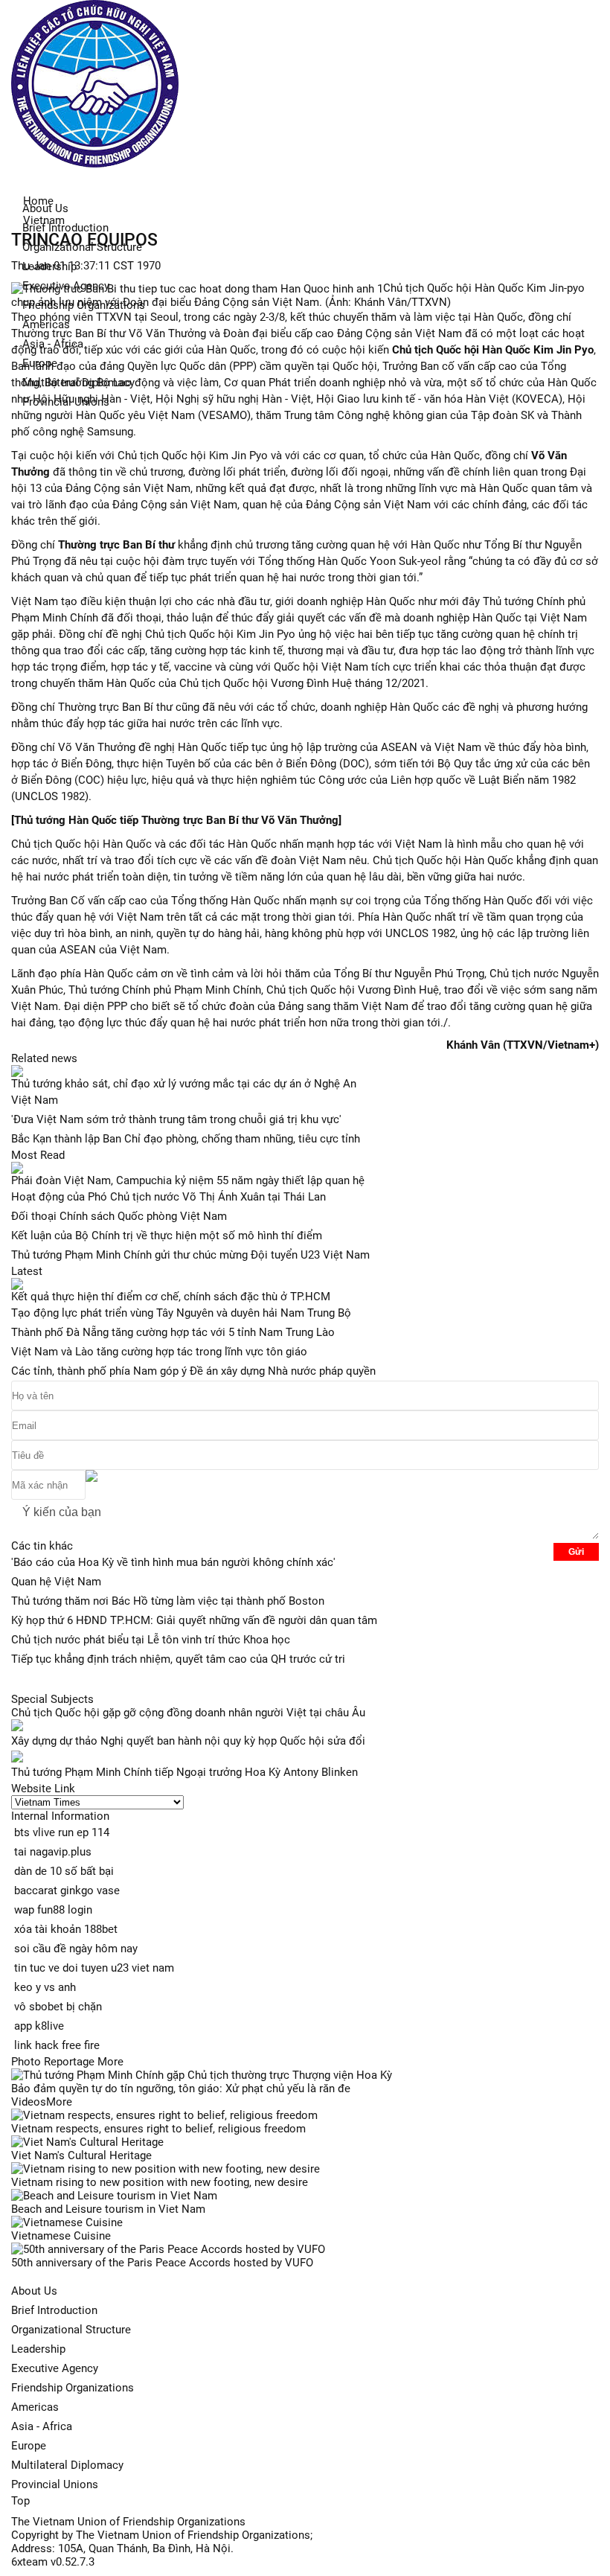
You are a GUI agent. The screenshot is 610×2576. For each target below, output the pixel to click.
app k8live (39, 2026)
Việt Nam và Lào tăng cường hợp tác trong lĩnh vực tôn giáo (159, 1352)
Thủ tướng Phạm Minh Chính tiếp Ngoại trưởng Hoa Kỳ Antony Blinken (184, 1772)
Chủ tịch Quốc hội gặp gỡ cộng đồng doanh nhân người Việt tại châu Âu (188, 1713)
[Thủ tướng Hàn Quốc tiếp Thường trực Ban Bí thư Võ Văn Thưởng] (176, 820)
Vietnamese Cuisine (61, 2236)
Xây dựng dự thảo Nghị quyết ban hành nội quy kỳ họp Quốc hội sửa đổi (188, 1741)
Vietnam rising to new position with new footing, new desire (160, 2182)
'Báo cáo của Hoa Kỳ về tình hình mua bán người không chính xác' (173, 1562)
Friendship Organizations (73, 2388)
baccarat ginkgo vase (67, 1891)
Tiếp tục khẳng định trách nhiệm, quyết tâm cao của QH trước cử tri (178, 1659)
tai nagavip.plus (53, 1852)
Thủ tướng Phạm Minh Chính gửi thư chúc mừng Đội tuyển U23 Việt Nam (190, 1255)
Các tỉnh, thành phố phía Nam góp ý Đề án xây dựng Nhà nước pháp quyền (193, 1371)
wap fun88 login (53, 1910)
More (110, 2062)
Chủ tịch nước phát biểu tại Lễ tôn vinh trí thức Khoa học (151, 1640)
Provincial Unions (55, 2484)
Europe (29, 2446)
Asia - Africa (42, 2426)
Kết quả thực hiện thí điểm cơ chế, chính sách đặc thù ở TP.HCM (171, 1297)
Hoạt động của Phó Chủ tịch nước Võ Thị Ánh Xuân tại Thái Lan (168, 1197)
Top (20, 2501)
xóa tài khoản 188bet (66, 1929)
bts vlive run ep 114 (62, 1832)
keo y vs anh (45, 1987)
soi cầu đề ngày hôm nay (76, 1949)
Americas (35, 2407)
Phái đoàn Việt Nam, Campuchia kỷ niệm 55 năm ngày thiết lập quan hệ (188, 1180)
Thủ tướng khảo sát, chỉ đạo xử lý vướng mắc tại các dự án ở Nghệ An (184, 1084)
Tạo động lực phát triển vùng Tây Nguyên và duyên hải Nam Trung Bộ (181, 1313)
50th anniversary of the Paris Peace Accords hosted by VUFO (162, 2263)
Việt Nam (35, 1100)
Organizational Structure (71, 2330)
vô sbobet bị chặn (58, 2007)
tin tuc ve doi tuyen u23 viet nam (94, 1968)
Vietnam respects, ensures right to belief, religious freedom (158, 2129)
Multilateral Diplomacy (67, 2465)
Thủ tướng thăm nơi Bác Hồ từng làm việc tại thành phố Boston (168, 1601)
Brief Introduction (65, 228)
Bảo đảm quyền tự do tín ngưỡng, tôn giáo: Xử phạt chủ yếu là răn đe (181, 2088)
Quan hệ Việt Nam (56, 1582)
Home (38, 201)
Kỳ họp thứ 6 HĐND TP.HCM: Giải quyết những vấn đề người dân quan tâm (194, 1620)
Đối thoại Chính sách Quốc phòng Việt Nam (119, 1216)
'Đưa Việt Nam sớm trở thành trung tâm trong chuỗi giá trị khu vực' (176, 1119)
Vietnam (44, 220)
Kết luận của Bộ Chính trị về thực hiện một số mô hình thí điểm (167, 1236)
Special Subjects (52, 1699)
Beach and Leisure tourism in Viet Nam (108, 2209)
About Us (34, 2291)
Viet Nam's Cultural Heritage (81, 2155)
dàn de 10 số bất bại (64, 1871)
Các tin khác (42, 1546)
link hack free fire (57, 2045)
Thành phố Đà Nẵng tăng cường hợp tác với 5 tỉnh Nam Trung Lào (173, 1332)
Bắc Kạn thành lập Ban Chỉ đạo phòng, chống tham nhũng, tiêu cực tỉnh (186, 1139)
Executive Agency (55, 2368)
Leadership (38, 2349)
